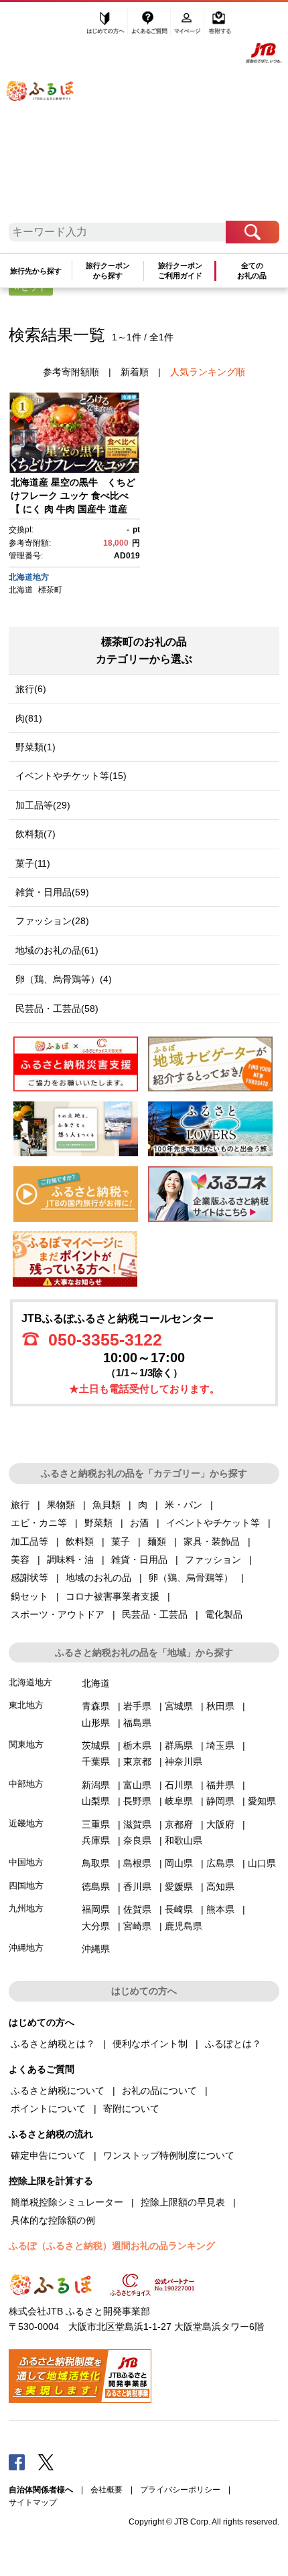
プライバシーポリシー (180, 2490)
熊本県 (220, 1909)
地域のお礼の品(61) (57, 950)
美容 (20, 1560)
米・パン (184, 1505)
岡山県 (179, 1863)
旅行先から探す (36, 271)
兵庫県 (96, 1840)
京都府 (179, 1824)
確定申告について (48, 2155)
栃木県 (137, 1745)
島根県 (137, 1863)
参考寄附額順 (71, 372)
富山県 (137, 1785)
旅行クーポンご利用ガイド (180, 271)
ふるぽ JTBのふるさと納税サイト (49, 115)
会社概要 (106, 2490)
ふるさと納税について (58, 2090)
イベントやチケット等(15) (71, 776)
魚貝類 (106, 1505)
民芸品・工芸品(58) (57, 1008)
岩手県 (137, 1706)
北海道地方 (29, 577)
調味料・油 (70, 1560)
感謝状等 (29, 1578)
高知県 (220, 1887)
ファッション (213, 1560)
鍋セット (29, 1596)
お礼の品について (159, 2090)
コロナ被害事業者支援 (113, 1596)
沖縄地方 (26, 1948)
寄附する (220, 25)
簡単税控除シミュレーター (67, 2202)
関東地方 (26, 1744)
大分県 (96, 1926)
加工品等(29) (43, 805)
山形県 (96, 1723)
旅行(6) (31, 689)
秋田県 (220, 1706)
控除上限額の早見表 (183, 2202)
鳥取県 (96, 1863)
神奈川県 (184, 1761)
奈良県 (137, 1840)
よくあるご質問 (150, 25)
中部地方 (26, 1784)
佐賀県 (137, 1909)
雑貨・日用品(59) (52, 892)
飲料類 (80, 1541)
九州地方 (26, 1908)
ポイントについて (48, 2109)
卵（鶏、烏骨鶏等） (191, 1578)
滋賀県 (137, 1824)
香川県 (137, 1887)
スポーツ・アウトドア (58, 1614)
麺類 (157, 1541)
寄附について (131, 2109)
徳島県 (96, 1887)
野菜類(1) (35, 747)
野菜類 (98, 1523)
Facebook (17, 2462)
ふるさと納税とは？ (53, 2044)
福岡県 (96, 1909)
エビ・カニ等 (39, 1523)
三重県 (96, 1824)
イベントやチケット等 (213, 1523)
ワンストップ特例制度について (169, 2155)
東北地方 (26, 1705)
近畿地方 (26, 1823)
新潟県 (96, 1785)
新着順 (135, 372)
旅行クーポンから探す (108, 271)
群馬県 (179, 1745)
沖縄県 (96, 1949)
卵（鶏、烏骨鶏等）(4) (64, 979)
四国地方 (26, 1886)
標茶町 (50, 590)
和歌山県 (184, 1840)
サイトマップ (33, 2502)
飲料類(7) (35, 834)
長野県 (137, 1801)
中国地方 (26, 1862)
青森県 (96, 1706)
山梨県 (96, 1801)
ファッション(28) (52, 921)
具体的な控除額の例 (53, 2220)
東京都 (137, 1761)
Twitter (46, 2462)
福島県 (137, 1723)
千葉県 (96, 1761)
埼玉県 (220, 1745)
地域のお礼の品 (98, 1578)
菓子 (121, 1541)
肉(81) (29, 718)
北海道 (21, 590)
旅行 (20, 1505)
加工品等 (29, 1541)
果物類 (61, 1505)
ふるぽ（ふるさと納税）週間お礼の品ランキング (112, 2246)
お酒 (139, 1523)
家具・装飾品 (212, 1541)
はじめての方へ (106, 25)
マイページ (189, 25)
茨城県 (96, 1745)
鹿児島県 (184, 1926)
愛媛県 (179, 1887)
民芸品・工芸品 (155, 1614)
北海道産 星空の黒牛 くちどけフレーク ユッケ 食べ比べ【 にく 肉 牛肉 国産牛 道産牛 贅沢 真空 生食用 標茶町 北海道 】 (74, 508)
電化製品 (224, 1614)
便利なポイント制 (150, 2044)
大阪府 (220, 1824)
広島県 (220, 1863)
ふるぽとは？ (233, 2044)
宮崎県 (137, 1926)
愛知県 (262, 1801)
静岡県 (220, 1801)
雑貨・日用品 (139, 1560)
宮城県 (179, 1706)
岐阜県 (179, 1801)
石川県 (179, 1785)
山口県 (262, 1863)
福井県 (220, 1785)
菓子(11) (33, 863)
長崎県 (179, 1909)
